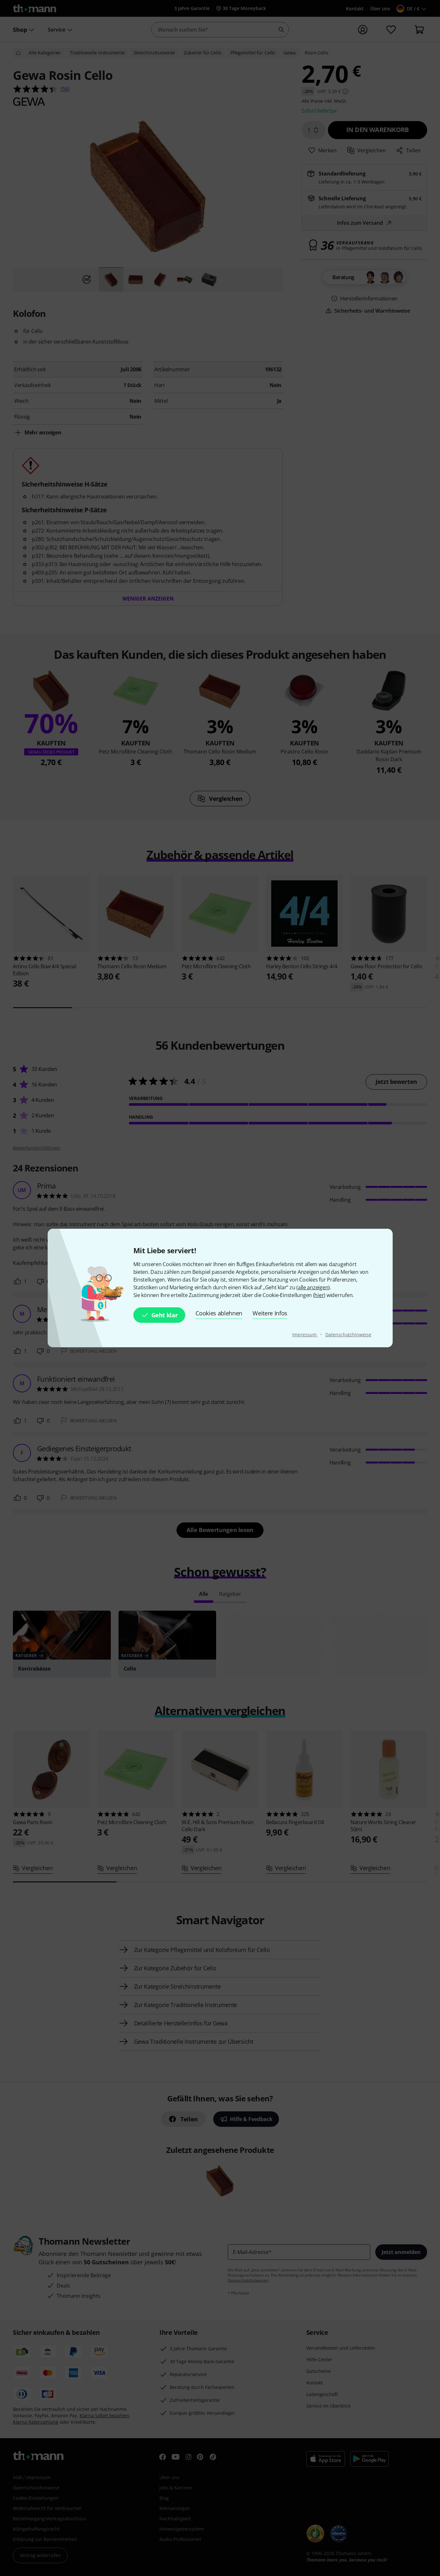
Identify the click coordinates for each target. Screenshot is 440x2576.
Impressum (305, 1335)
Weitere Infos (270, 1313)
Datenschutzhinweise (348, 1335)
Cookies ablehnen (219, 1313)
